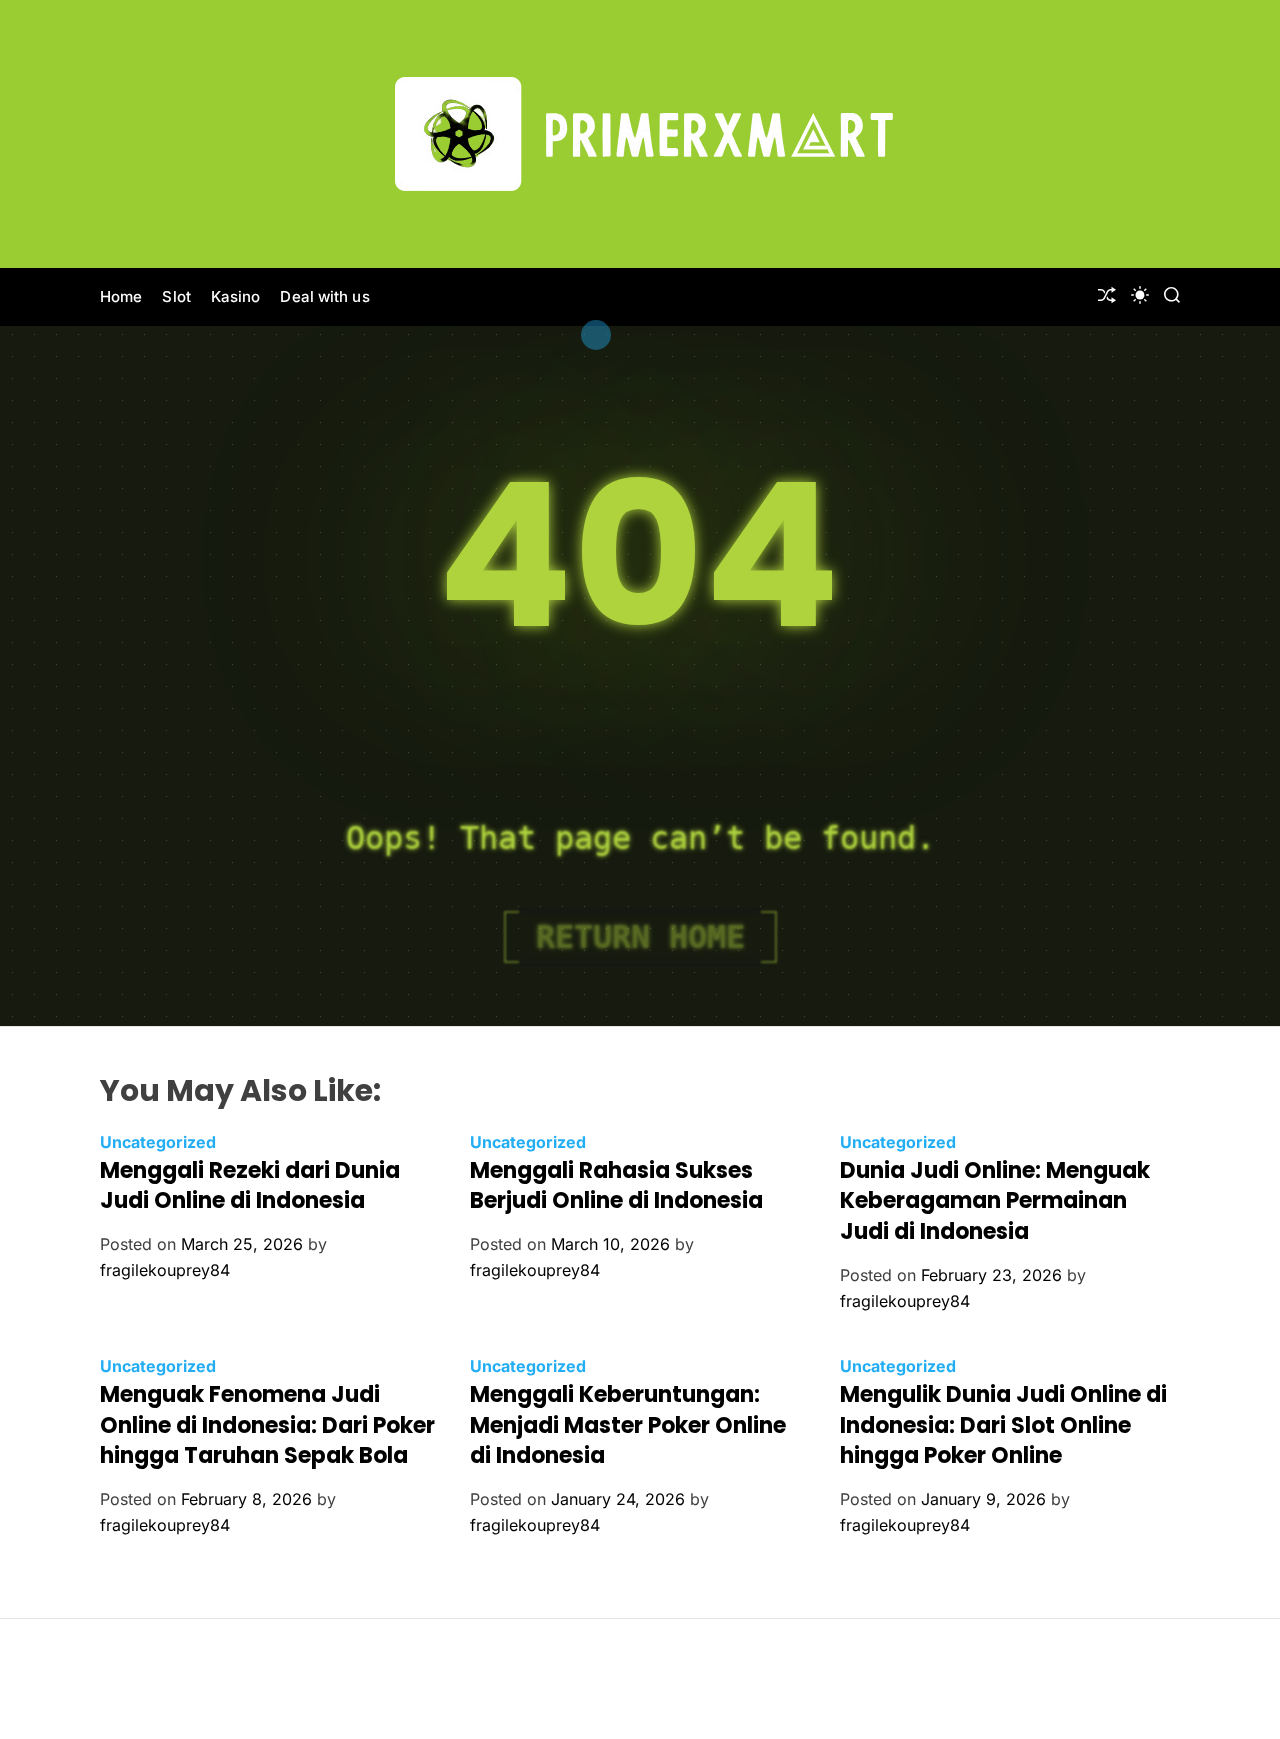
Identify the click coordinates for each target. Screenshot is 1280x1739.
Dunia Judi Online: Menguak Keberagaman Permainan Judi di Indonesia (995, 1201)
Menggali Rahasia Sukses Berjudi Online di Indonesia (616, 1186)
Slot (176, 296)
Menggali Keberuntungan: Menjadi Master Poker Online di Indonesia (628, 1425)
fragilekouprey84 (165, 1270)
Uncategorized (158, 1142)
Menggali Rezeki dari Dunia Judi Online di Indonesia (250, 1186)
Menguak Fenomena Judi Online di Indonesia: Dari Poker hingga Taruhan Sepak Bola (267, 1425)
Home (121, 296)
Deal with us (324, 296)
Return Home (640, 937)
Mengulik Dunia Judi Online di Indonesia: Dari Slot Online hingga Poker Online (1003, 1425)
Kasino (236, 296)
